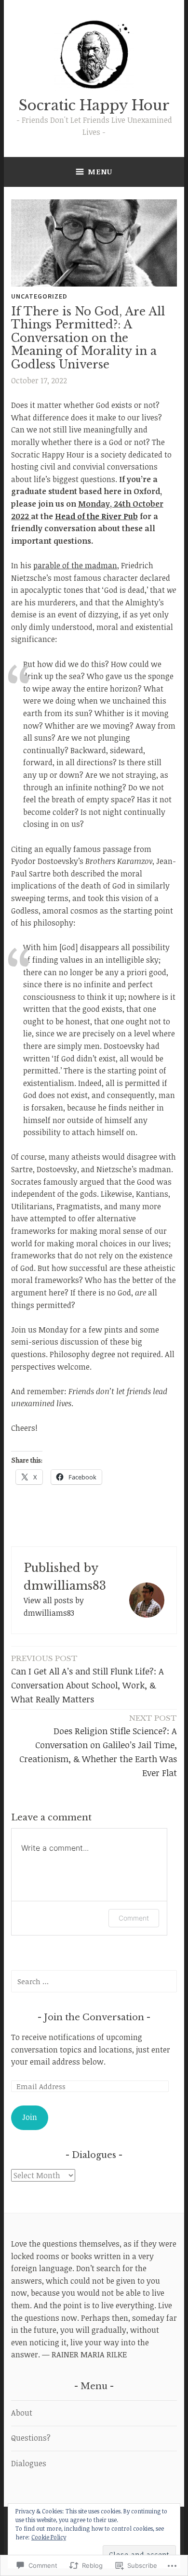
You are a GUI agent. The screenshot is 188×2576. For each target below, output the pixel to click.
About (22, 2413)
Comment (134, 1918)
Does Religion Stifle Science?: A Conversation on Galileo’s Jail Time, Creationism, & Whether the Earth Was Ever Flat (98, 1746)
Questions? (31, 2438)
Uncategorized (39, 296)
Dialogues (29, 2463)
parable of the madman (75, 565)
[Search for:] (94, 1981)
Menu (100, 171)
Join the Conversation (95, 2017)
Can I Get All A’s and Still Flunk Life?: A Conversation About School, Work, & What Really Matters (87, 1679)
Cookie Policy (49, 2537)
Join (30, 2117)
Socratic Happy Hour (94, 105)
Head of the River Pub (96, 516)
